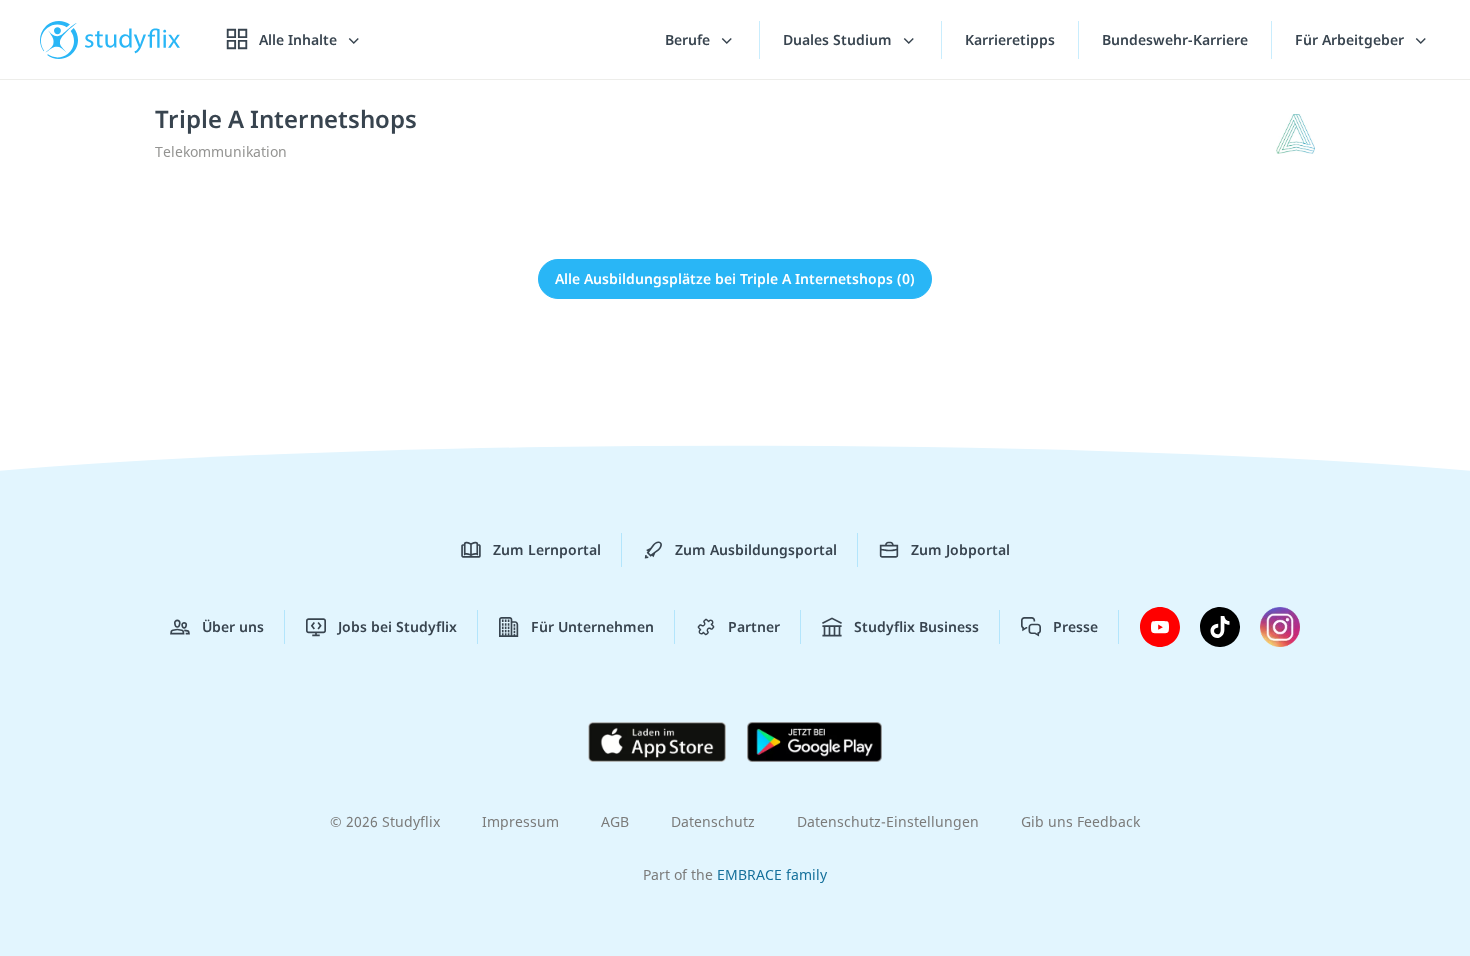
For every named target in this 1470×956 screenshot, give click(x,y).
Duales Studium (839, 39)
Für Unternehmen (592, 626)
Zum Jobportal (960, 549)
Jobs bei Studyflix (397, 626)
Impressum (520, 821)
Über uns (233, 626)
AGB (615, 821)
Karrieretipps (1010, 39)
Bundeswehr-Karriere (1175, 39)
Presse (1075, 626)
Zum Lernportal (547, 549)
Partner (754, 626)
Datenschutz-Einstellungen (888, 821)
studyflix (133, 39)
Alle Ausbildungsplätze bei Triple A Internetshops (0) (735, 278)
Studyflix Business (916, 626)
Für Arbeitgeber (1351, 39)
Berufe (689, 39)
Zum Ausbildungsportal (756, 549)
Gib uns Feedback (1080, 821)
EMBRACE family (772, 874)
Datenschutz (713, 821)
